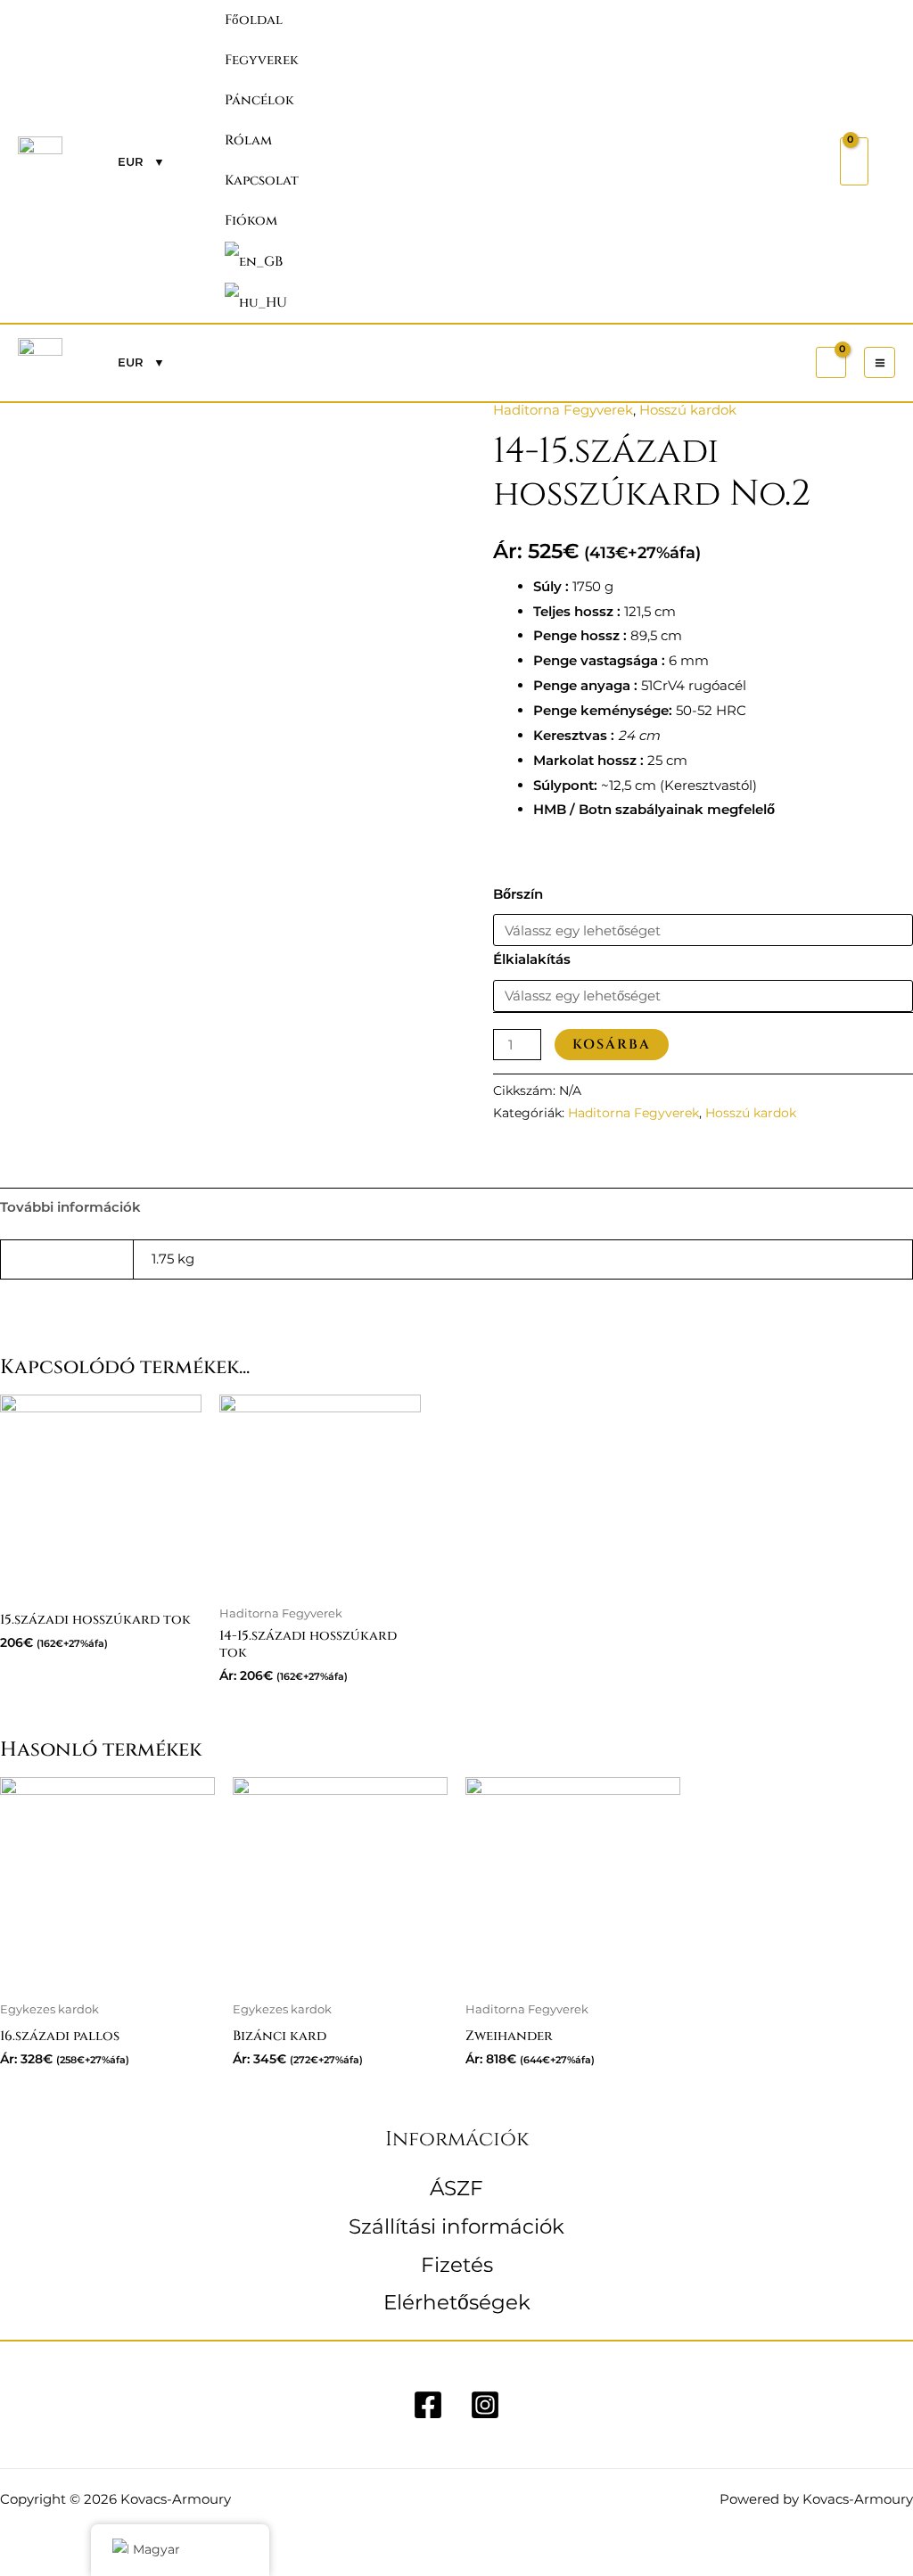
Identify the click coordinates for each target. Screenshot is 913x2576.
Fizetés (457, 2265)
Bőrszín (518, 894)
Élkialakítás (532, 959)
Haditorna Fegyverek (563, 410)
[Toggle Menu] (786, 59)
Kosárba (612, 1045)
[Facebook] (428, 2405)
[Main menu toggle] (880, 362)
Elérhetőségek (457, 2302)
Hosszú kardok (688, 410)
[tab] (70, 1207)
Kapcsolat (262, 181)
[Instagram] (485, 2405)
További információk (70, 1207)
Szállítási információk (456, 2226)
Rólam (248, 140)
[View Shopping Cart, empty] (854, 161)
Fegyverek (262, 60)
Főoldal (254, 20)
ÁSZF (456, 2188)
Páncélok (259, 100)
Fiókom (251, 221)
